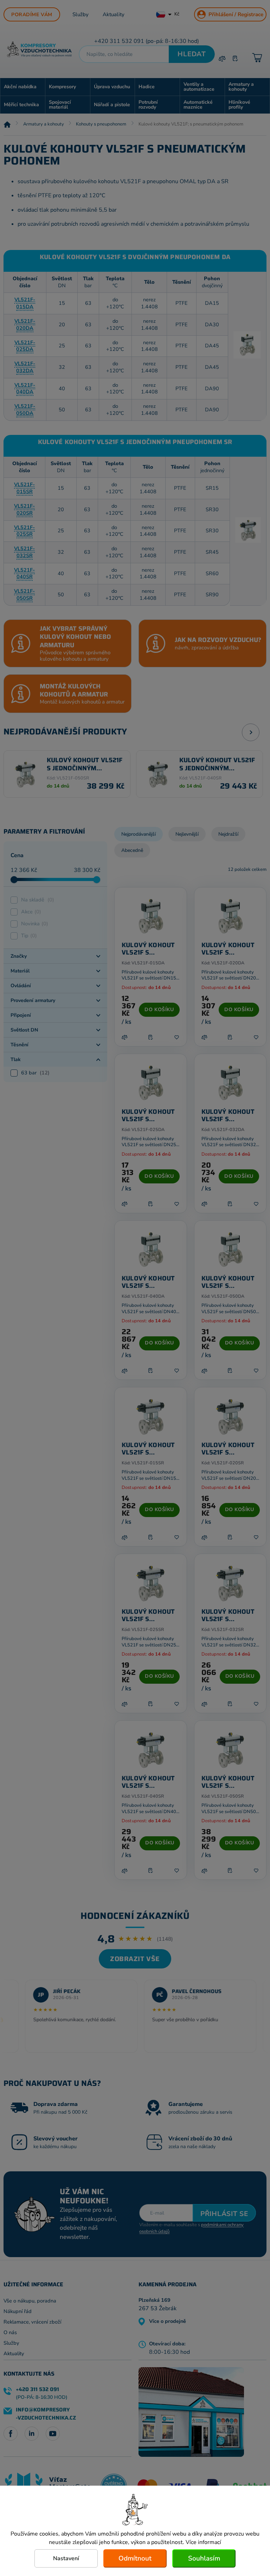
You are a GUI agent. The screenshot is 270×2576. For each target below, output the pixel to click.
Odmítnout (135, 2558)
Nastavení (66, 2558)
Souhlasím (204, 2558)
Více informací (203, 2542)
